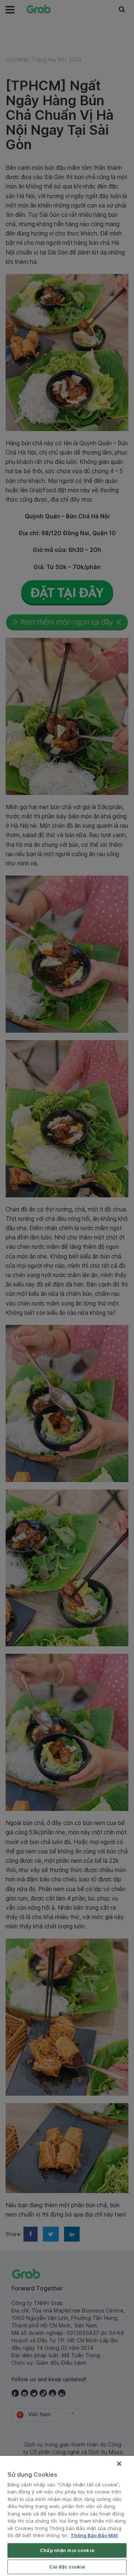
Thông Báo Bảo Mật (94, 2535)
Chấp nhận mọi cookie (67, 2550)
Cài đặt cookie (67, 2567)
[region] (67, 2516)
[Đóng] (119, 2464)
